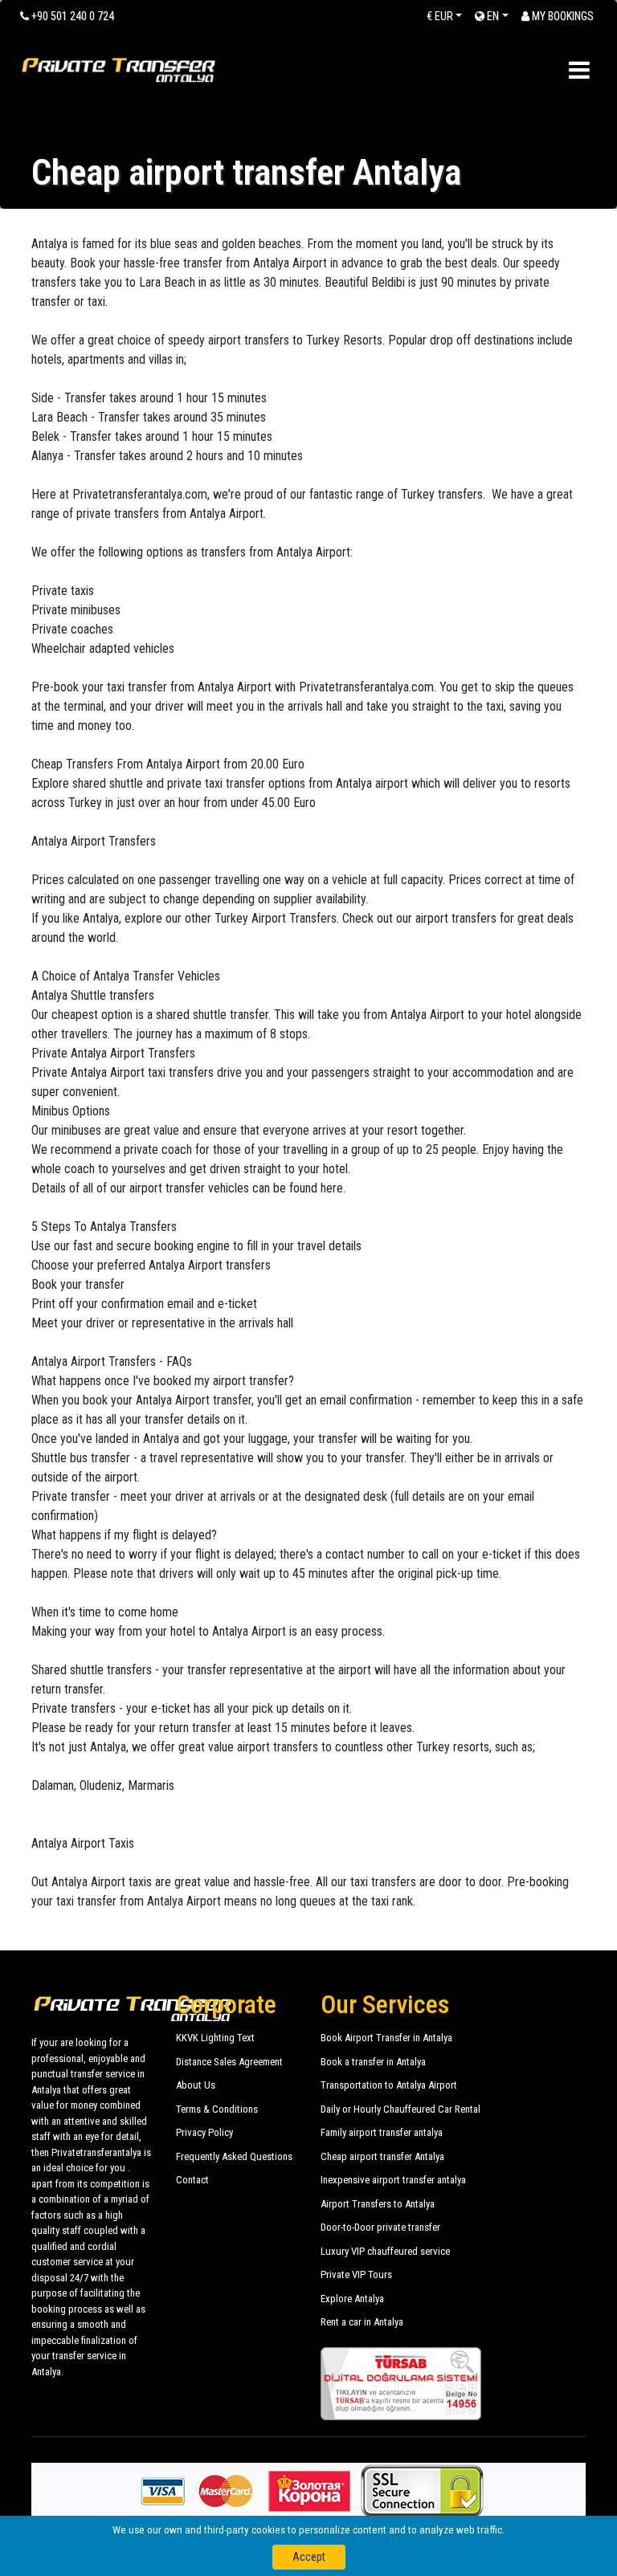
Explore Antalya (352, 2299)
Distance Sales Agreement (229, 2062)
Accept (309, 2557)
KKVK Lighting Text (215, 2038)
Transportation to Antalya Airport (389, 2085)
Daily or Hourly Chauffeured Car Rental (400, 2109)
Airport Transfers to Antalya (378, 2204)
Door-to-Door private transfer (380, 2227)
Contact (192, 2180)
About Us (196, 2085)
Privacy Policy (204, 2132)
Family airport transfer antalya (382, 2132)
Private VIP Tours (356, 2274)
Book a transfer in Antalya (373, 2062)
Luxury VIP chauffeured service (385, 2251)
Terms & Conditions (217, 2109)
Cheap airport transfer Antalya (382, 2156)
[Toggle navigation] (579, 70)
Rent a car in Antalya (362, 2322)
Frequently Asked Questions (234, 2156)
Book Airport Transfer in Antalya (386, 2038)
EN (492, 16)
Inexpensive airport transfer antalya (393, 2180)
